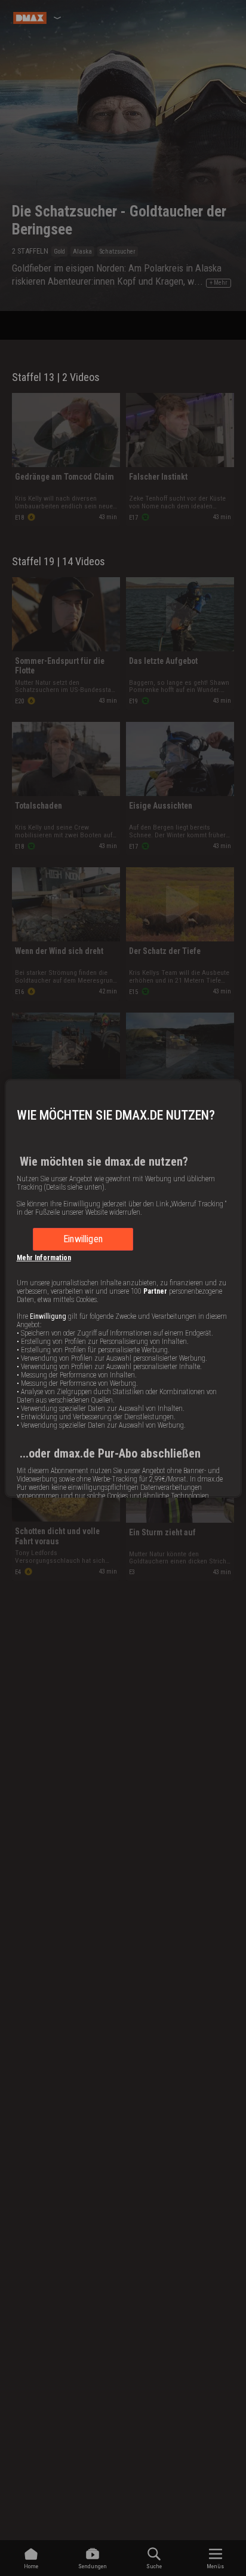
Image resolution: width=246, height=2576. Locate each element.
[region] (123, 1288)
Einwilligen (83, 1239)
